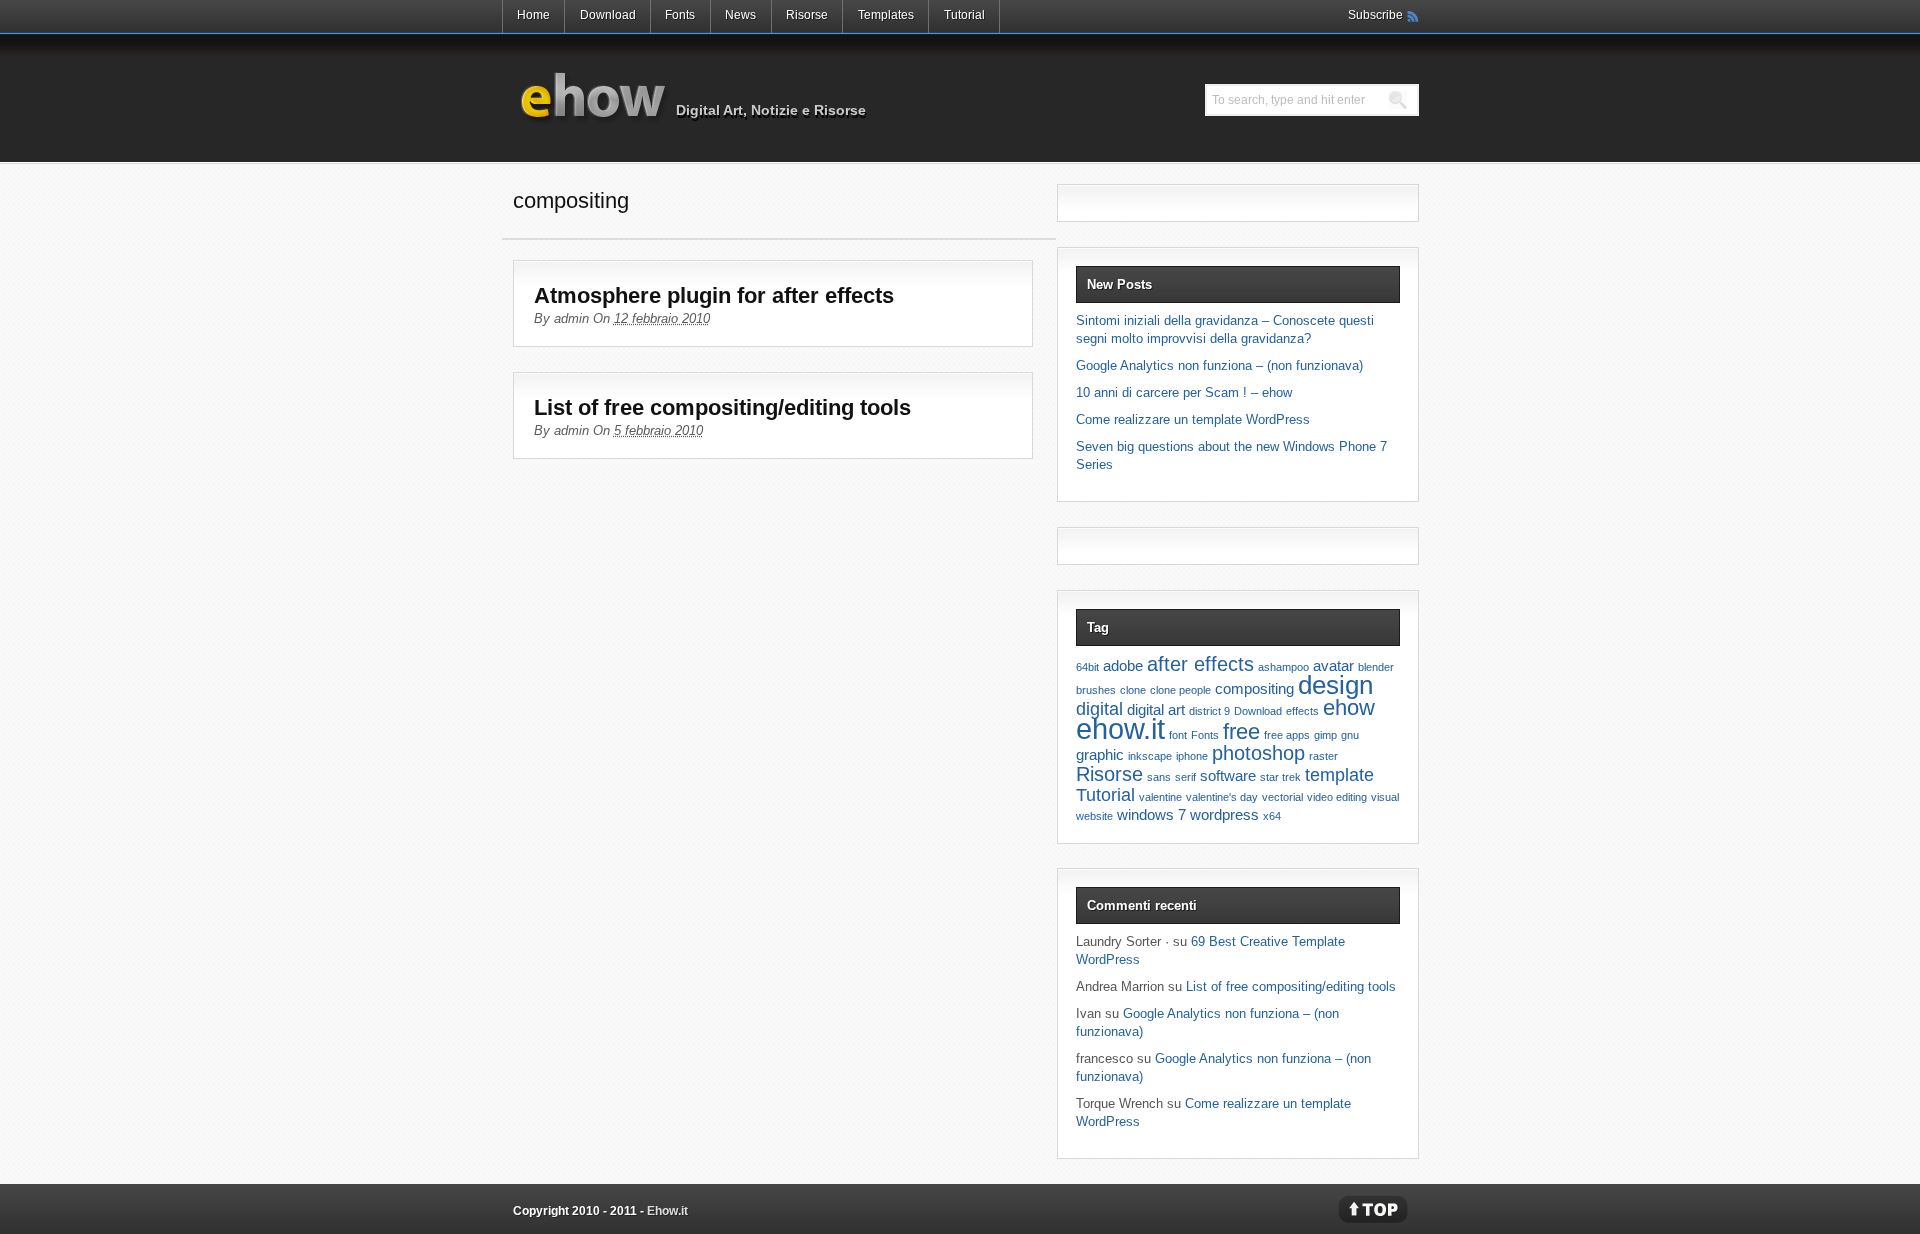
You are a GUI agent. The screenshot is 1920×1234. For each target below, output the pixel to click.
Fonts (680, 15)
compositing (1254, 688)
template (1339, 775)
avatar (1333, 665)
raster (1323, 756)
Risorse (807, 15)
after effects (1200, 664)
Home (533, 15)
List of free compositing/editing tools (722, 407)
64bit (1087, 667)
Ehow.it (593, 97)
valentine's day (1222, 797)
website (1094, 816)
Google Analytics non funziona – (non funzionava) (1219, 365)
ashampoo (1283, 667)
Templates (886, 15)
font (1178, 735)
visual (1385, 797)
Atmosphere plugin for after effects (714, 295)
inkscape (1150, 756)
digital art (1156, 709)
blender (1376, 667)
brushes (1096, 690)
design (1335, 685)
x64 (1272, 816)
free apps (1287, 735)
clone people (1180, 690)
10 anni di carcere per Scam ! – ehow (1184, 392)
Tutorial (964, 15)
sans (1159, 777)
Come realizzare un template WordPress (1193, 419)
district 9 (1209, 711)
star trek (1280, 777)
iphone (1192, 756)
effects (1302, 711)
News (740, 15)
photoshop (1258, 753)
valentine (1160, 797)
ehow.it (1120, 728)
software (1228, 775)
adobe (1123, 665)
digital (1099, 709)
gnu (1350, 735)
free (1241, 731)
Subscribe (1375, 15)
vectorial (1282, 797)
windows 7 (1151, 814)
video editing (1337, 797)
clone (1133, 690)
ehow (1349, 707)
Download (608, 15)
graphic (1100, 754)
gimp (1325, 735)
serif (1185, 777)
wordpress (1224, 814)
